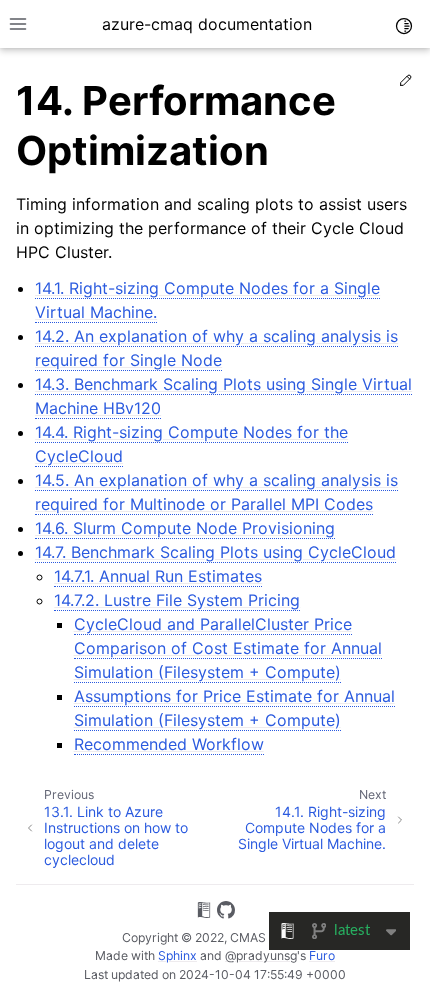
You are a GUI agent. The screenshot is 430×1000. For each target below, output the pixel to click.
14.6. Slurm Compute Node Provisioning (185, 528)
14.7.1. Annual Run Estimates (158, 576)
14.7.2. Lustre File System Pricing (177, 600)
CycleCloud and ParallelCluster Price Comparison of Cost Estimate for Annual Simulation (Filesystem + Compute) (228, 648)
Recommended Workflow (169, 744)
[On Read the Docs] (204, 913)
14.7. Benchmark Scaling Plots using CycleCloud (215, 552)
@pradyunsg (261, 955)
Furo (322, 955)
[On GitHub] (226, 913)
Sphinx (177, 955)
